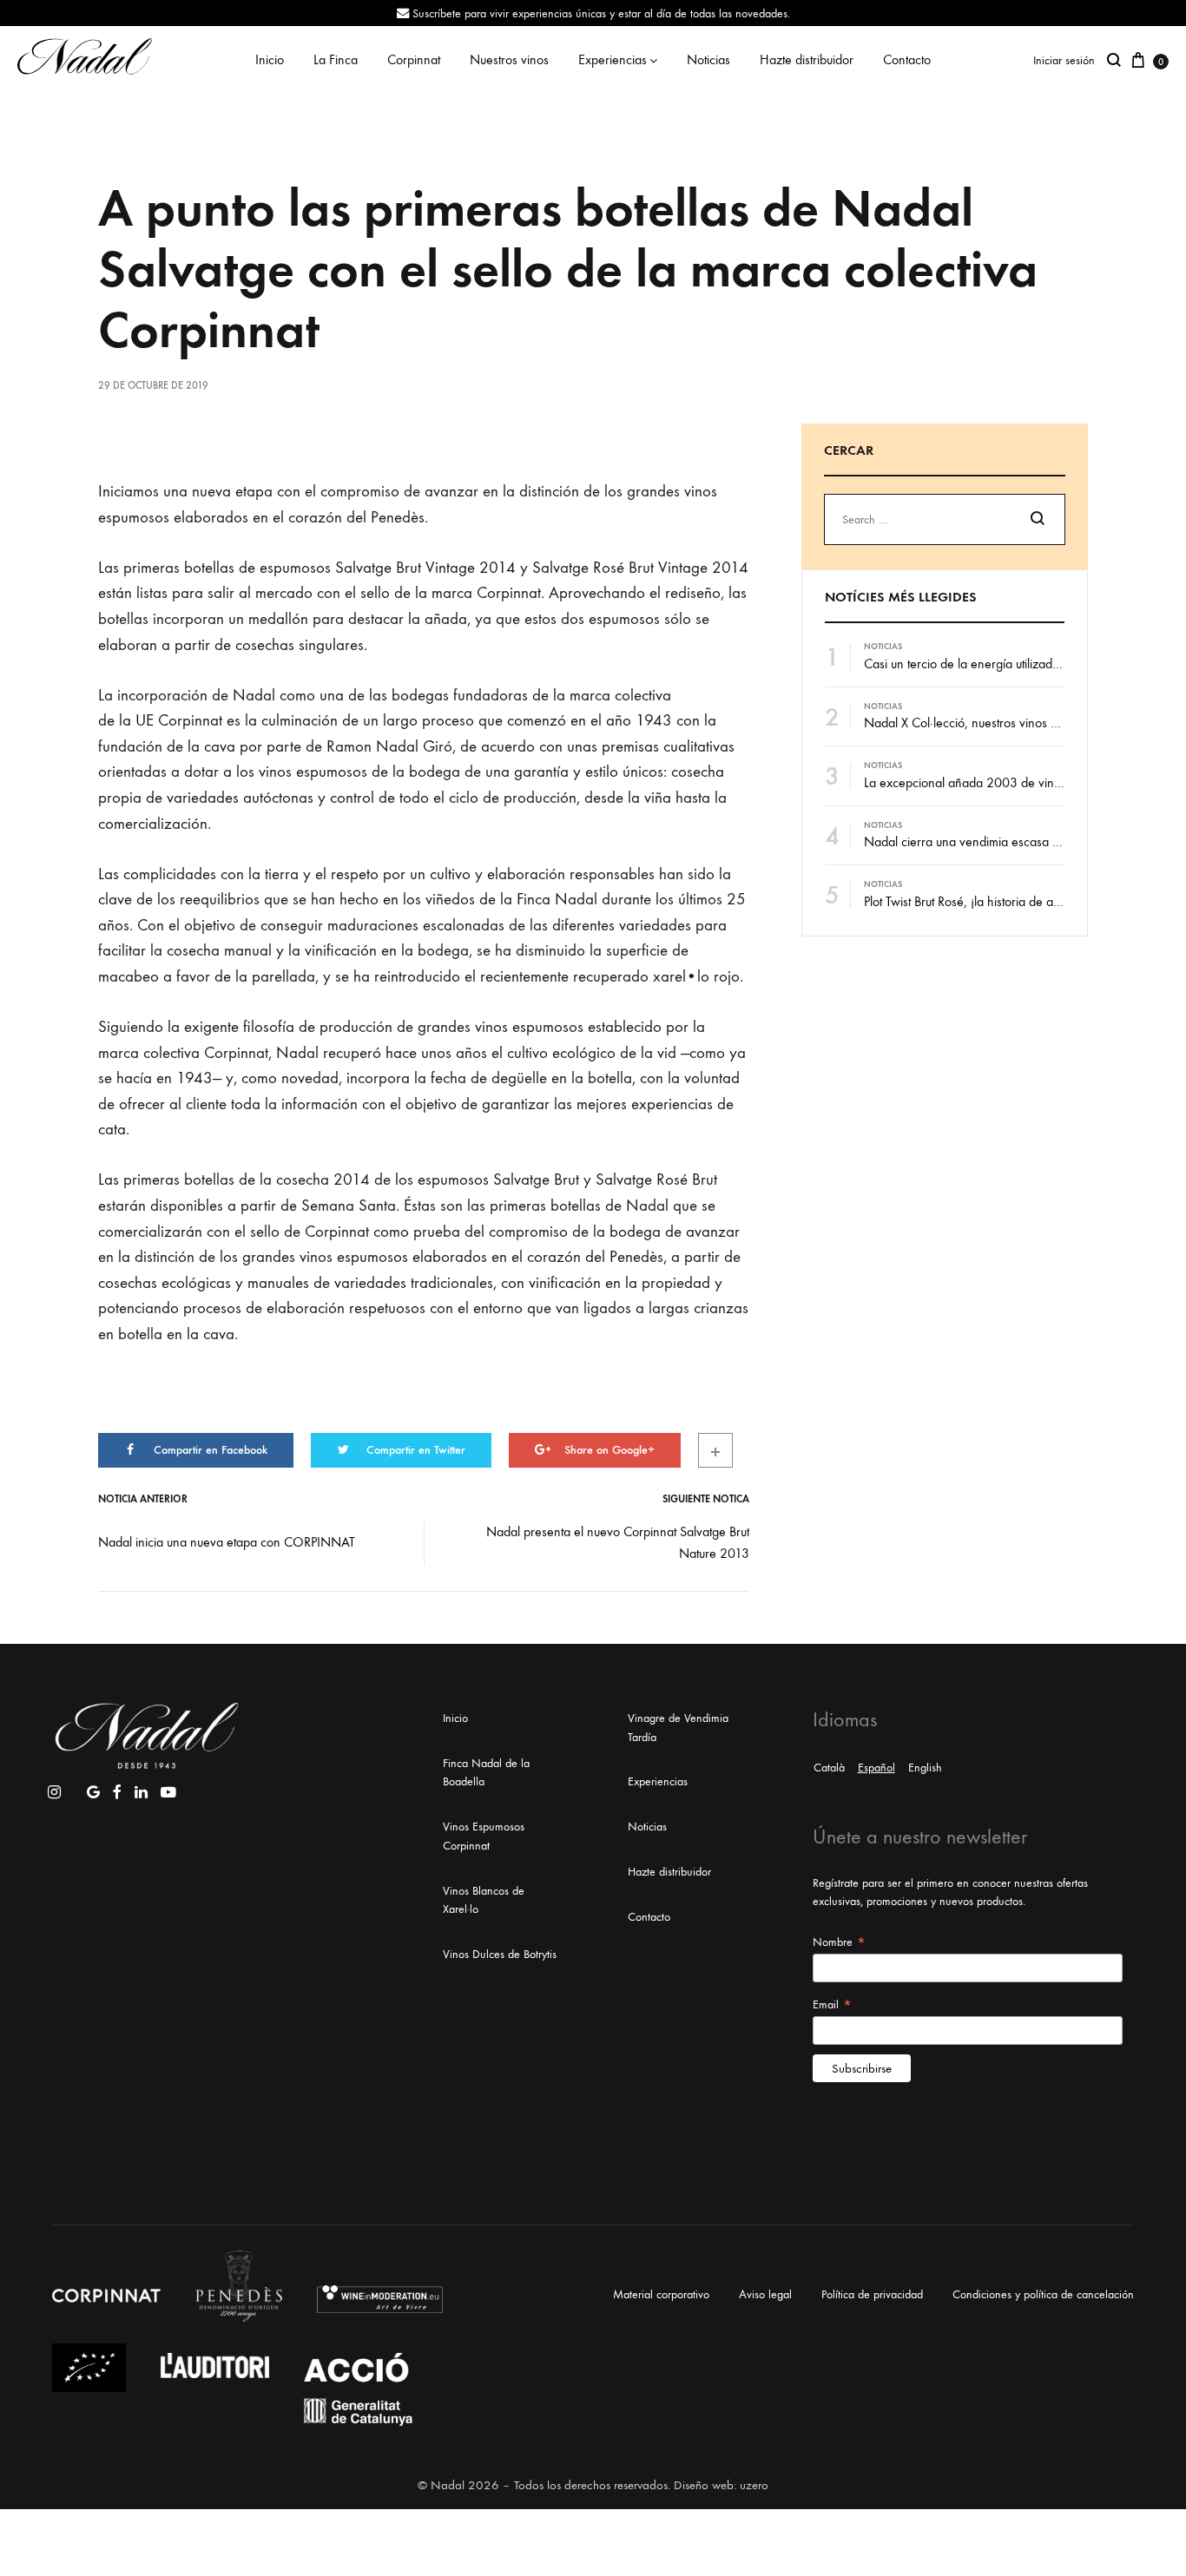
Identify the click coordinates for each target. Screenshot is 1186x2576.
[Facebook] (117, 1788)
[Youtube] (168, 1788)
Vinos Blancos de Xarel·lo (484, 1900)
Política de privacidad (872, 2294)
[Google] (93, 1788)
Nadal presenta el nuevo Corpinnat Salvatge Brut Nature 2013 (618, 1542)
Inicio (270, 59)
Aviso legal (765, 2294)
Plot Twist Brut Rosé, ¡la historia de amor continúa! (995, 901)
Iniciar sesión (1064, 60)
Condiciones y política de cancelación (1043, 2294)
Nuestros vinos (509, 59)
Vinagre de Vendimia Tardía (678, 1728)
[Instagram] (54, 1788)
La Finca (336, 59)
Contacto (907, 59)
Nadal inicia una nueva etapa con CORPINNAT (227, 1542)
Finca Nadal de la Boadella (486, 1773)
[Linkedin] (141, 1788)
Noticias (708, 59)
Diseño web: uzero (721, 2485)
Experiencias (613, 59)
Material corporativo (661, 2294)
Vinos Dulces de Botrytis (500, 1954)
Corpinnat (414, 59)
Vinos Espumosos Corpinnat (484, 1836)
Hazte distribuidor (807, 59)
